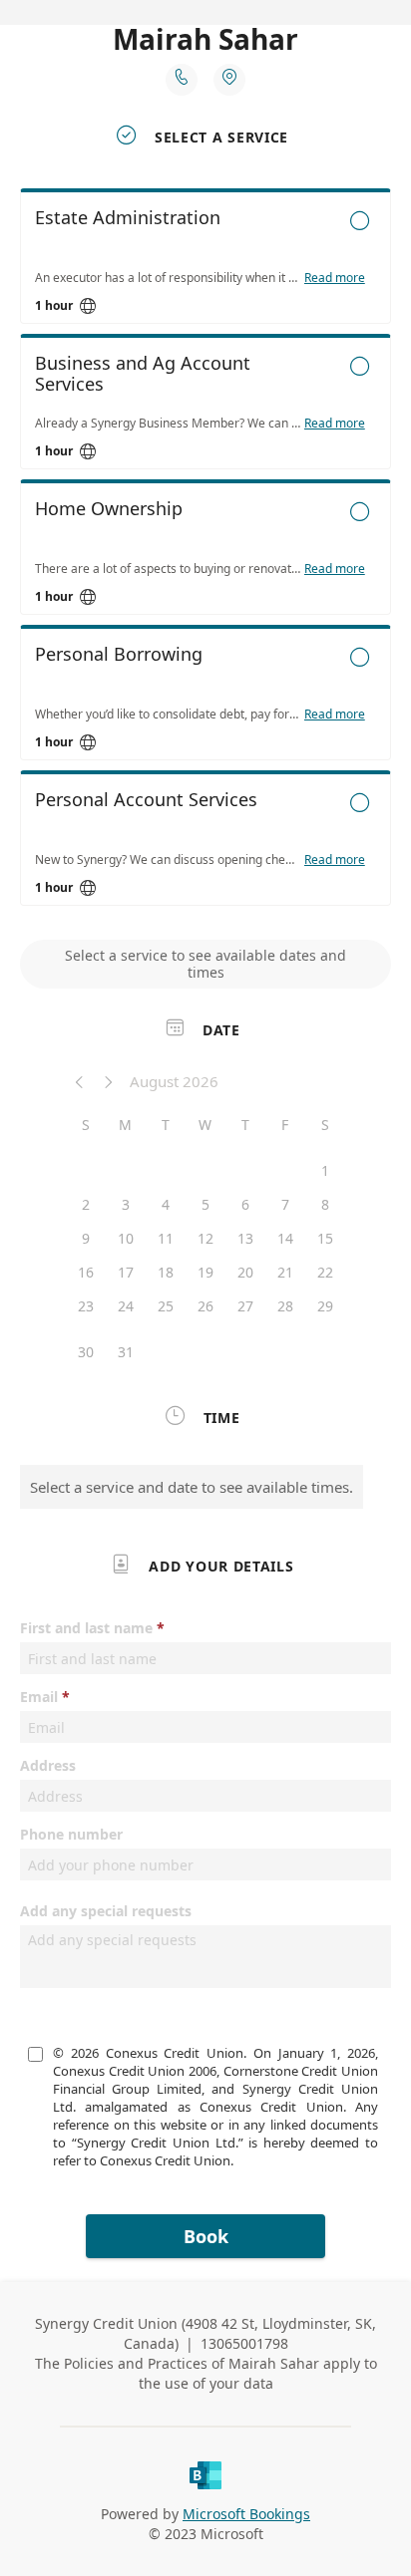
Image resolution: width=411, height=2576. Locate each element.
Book (206, 2236)
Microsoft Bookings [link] (246, 2514)
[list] (205, 552)
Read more (335, 278)
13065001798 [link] (244, 2343)
